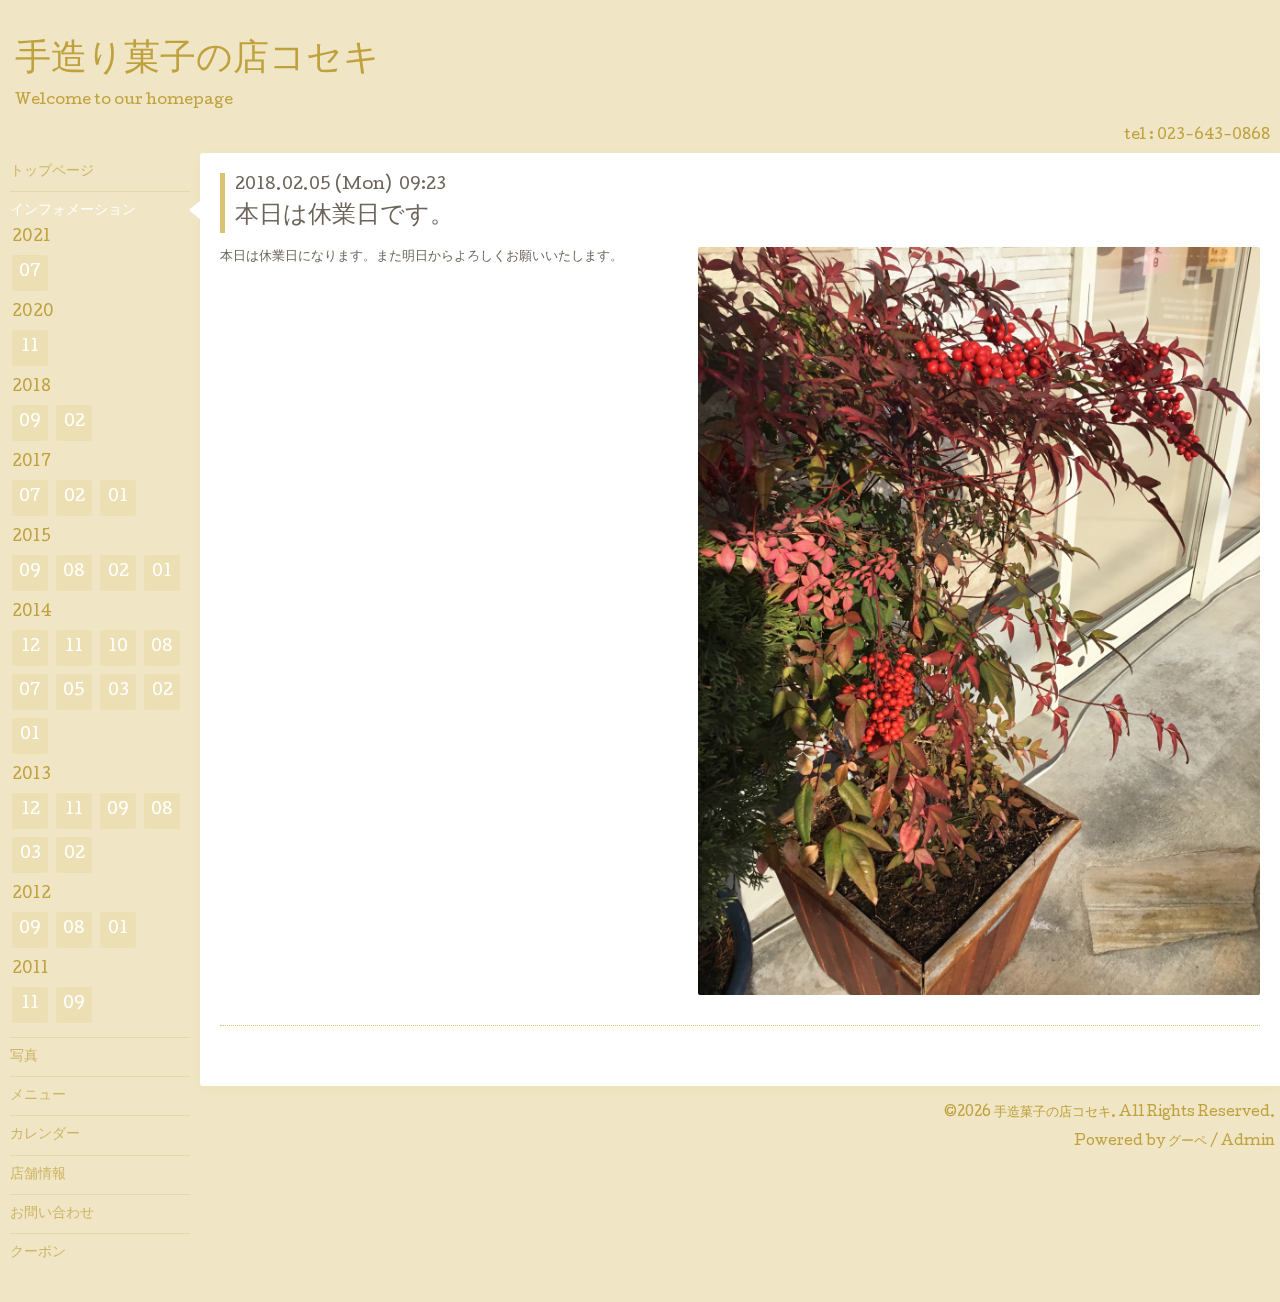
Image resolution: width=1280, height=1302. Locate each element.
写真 (24, 1057)
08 (74, 572)
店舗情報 (38, 1175)
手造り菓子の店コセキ (197, 61)
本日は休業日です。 (344, 216)
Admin (1248, 1142)
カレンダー (45, 1135)
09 (30, 422)
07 (30, 272)
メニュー (38, 1096)
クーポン (38, 1253)
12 (30, 647)
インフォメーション (73, 211)
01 (118, 497)
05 (74, 691)
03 (118, 691)
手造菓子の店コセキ (1052, 1113)
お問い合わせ (52, 1214)
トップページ (52, 172)
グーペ (1187, 1142)
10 (118, 647)
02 (74, 422)
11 (30, 347)
